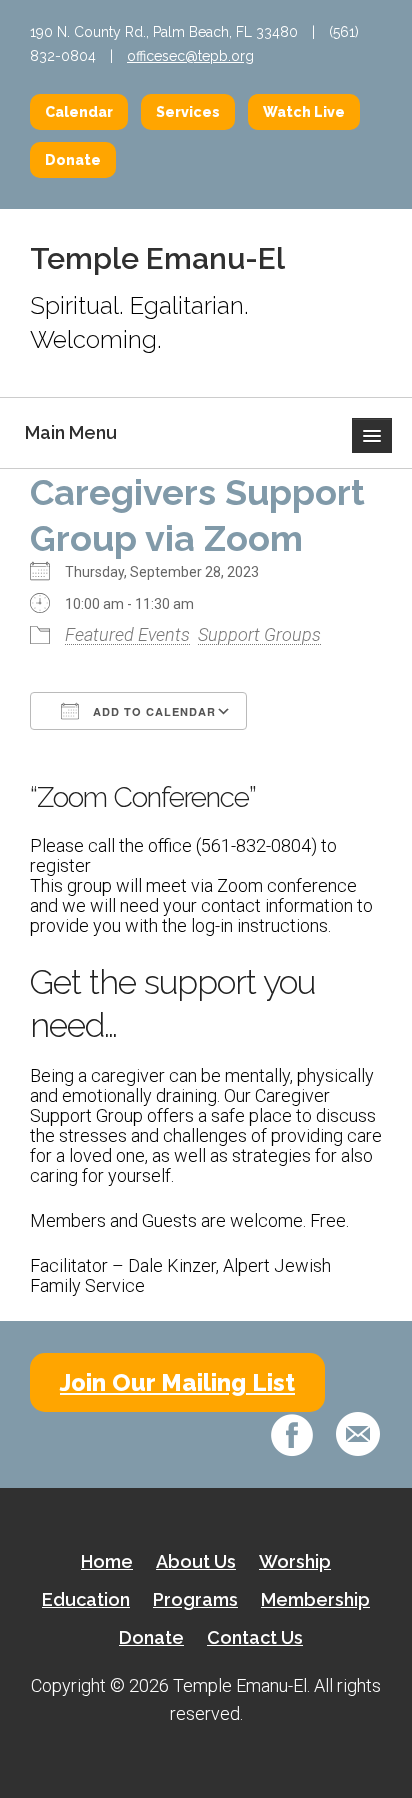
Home (107, 1561)
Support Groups (259, 634)
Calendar (79, 112)
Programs (195, 1599)
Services (188, 112)
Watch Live (304, 112)
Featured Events (127, 634)
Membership (315, 1599)
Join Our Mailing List (177, 1382)
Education (86, 1599)
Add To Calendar (152, 711)
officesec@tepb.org (190, 56)
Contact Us (255, 1637)
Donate (73, 160)
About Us (196, 1561)
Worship (295, 1561)
